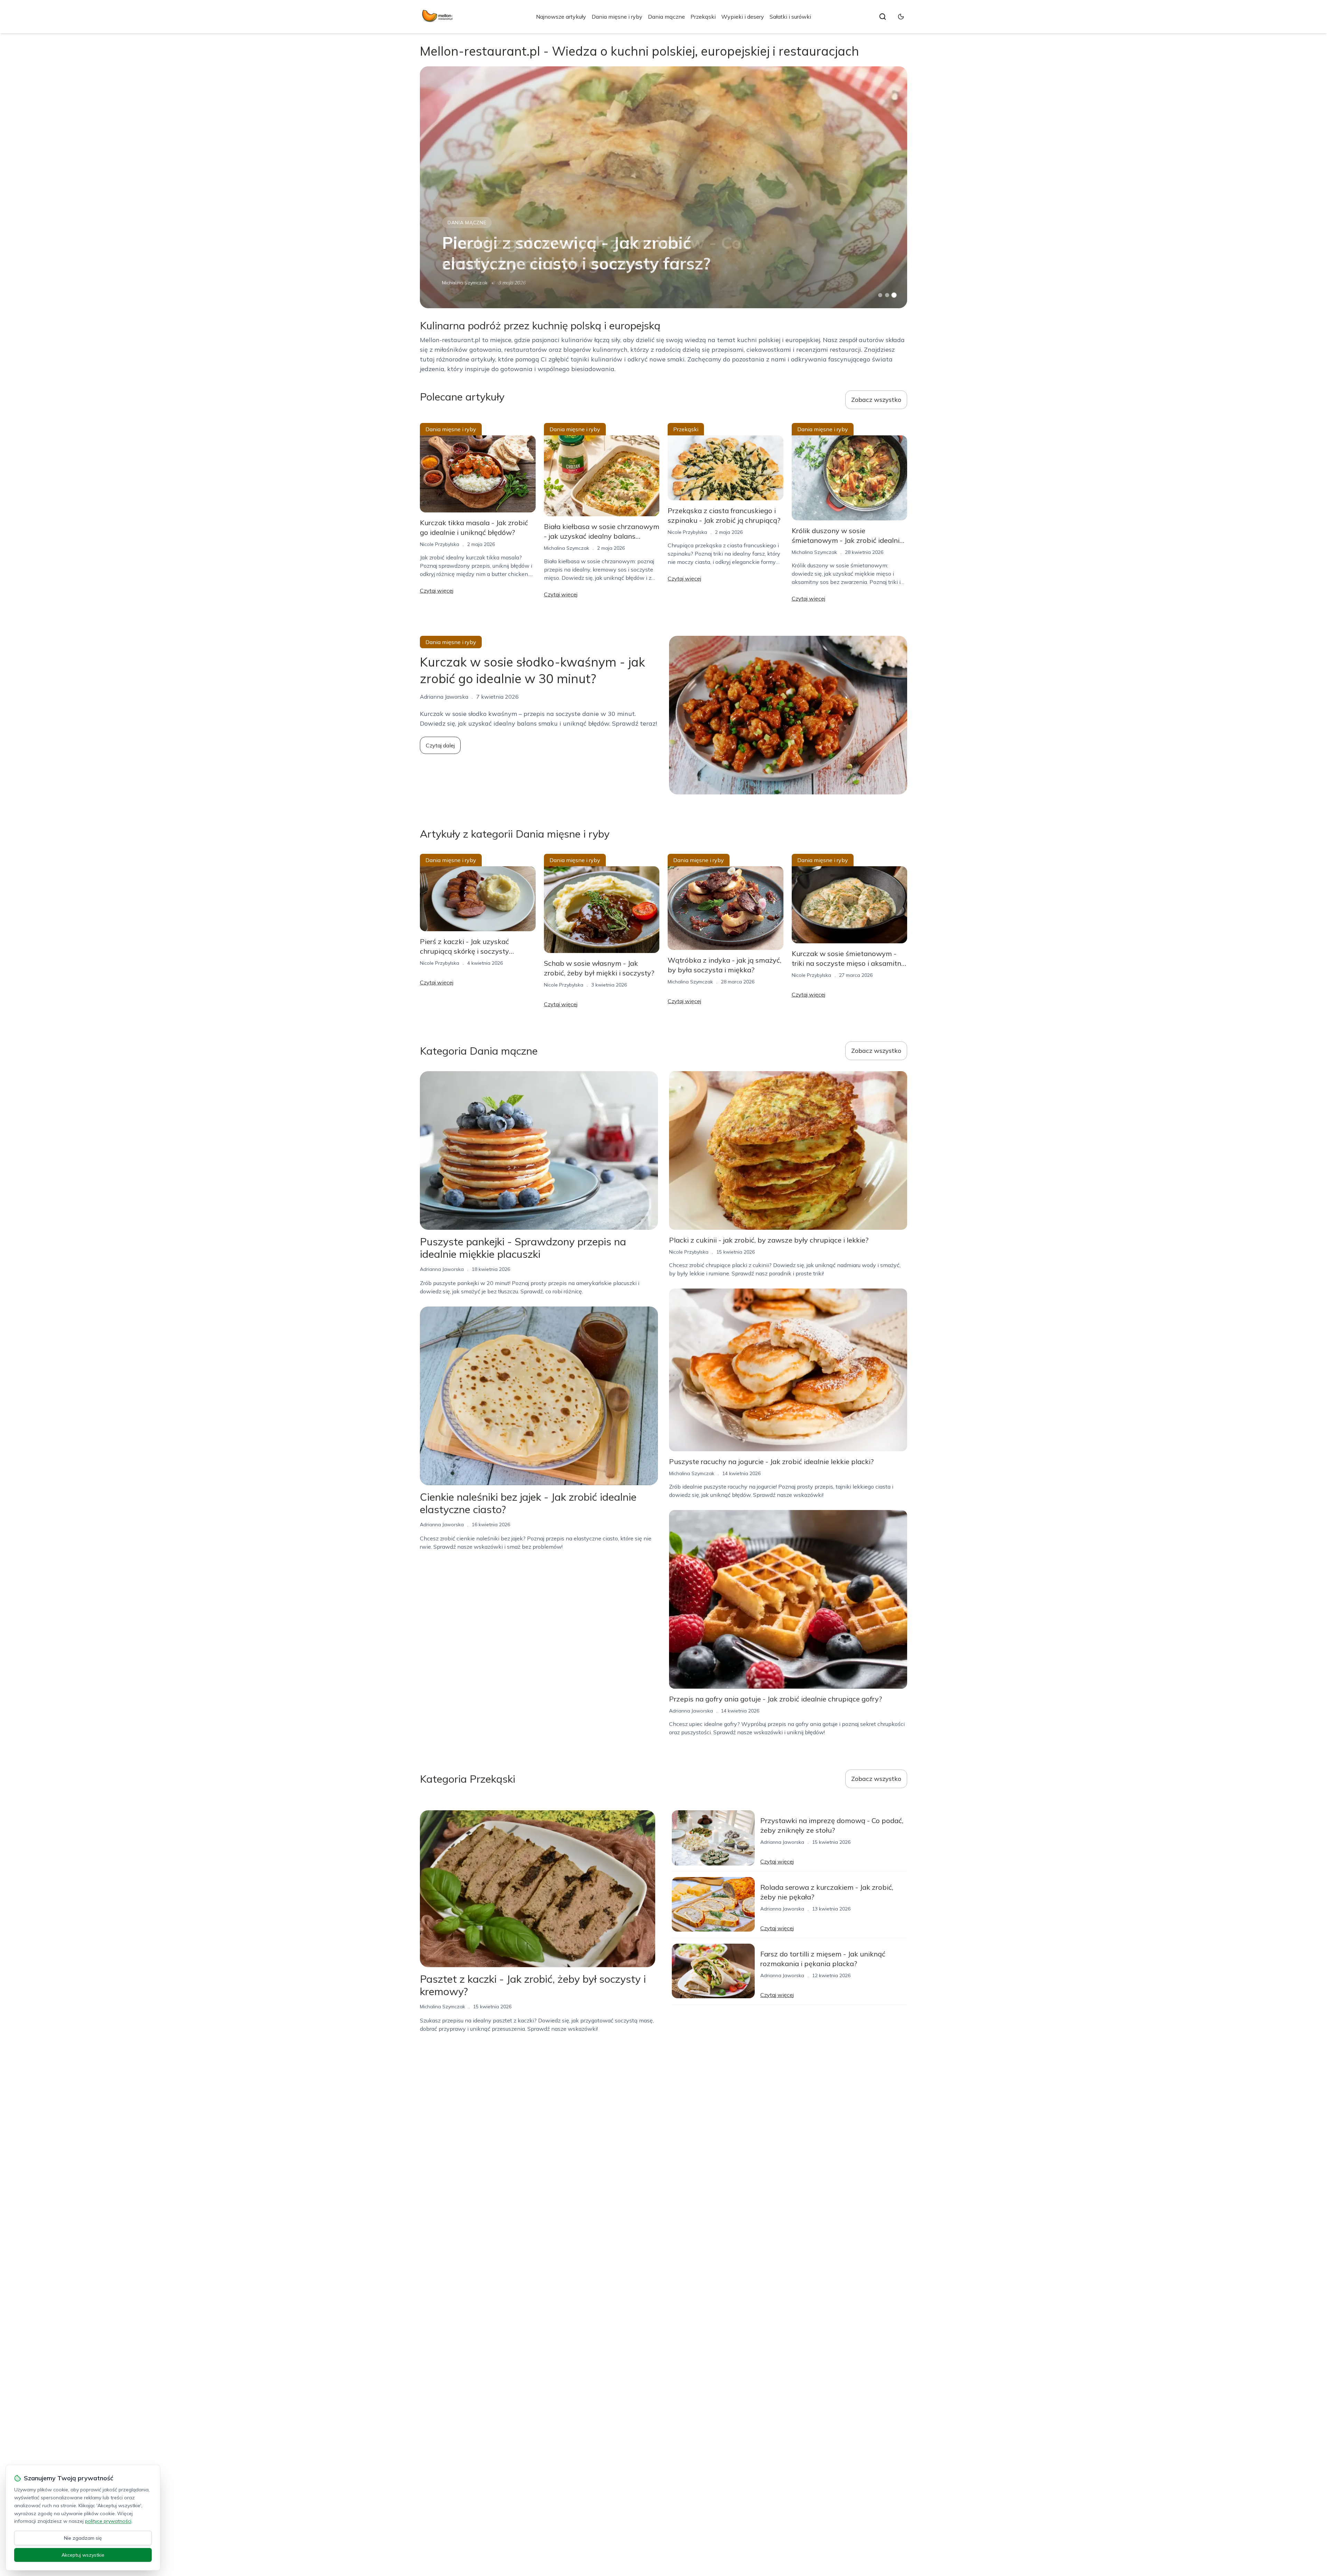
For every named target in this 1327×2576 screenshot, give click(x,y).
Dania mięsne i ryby (617, 17)
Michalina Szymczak (465, 283)
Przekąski (703, 17)
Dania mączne (666, 17)
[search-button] (883, 17)
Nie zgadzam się (83, 2538)
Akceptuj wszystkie (83, 2555)
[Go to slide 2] (887, 295)
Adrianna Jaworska (442, 1269)
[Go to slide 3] (894, 295)
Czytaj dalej (440, 745)
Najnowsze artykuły (561, 17)
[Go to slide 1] (880, 295)
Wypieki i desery (743, 17)
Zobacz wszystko (876, 400)
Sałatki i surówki (790, 17)
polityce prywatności (108, 2521)
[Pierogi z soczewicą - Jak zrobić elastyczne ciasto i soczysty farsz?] (663, 187)
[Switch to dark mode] (901, 17)
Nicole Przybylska (440, 544)
